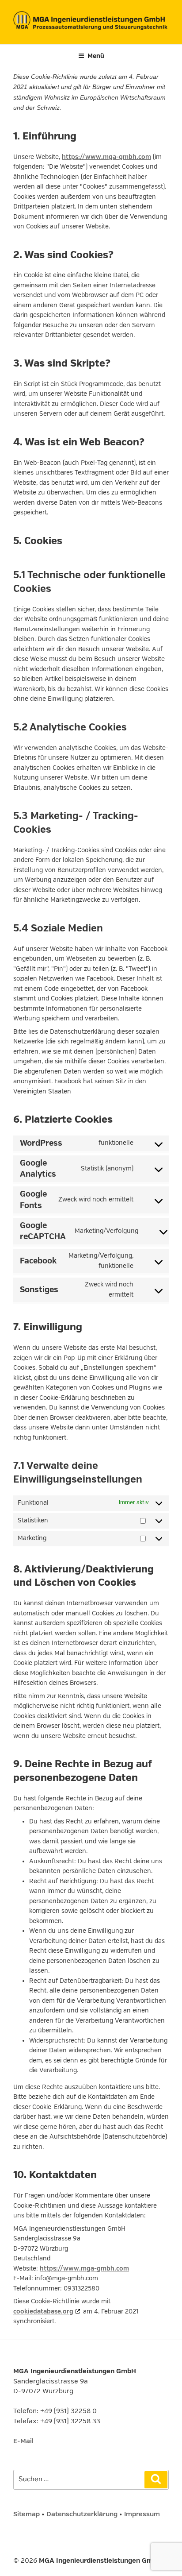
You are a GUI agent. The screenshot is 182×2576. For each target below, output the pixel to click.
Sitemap (27, 2514)
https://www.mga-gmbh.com (106, 157)
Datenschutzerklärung (82, 2514)
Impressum (142, 2514)
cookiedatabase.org (43, 2311)
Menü (96, 56)
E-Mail (23, 2441)
